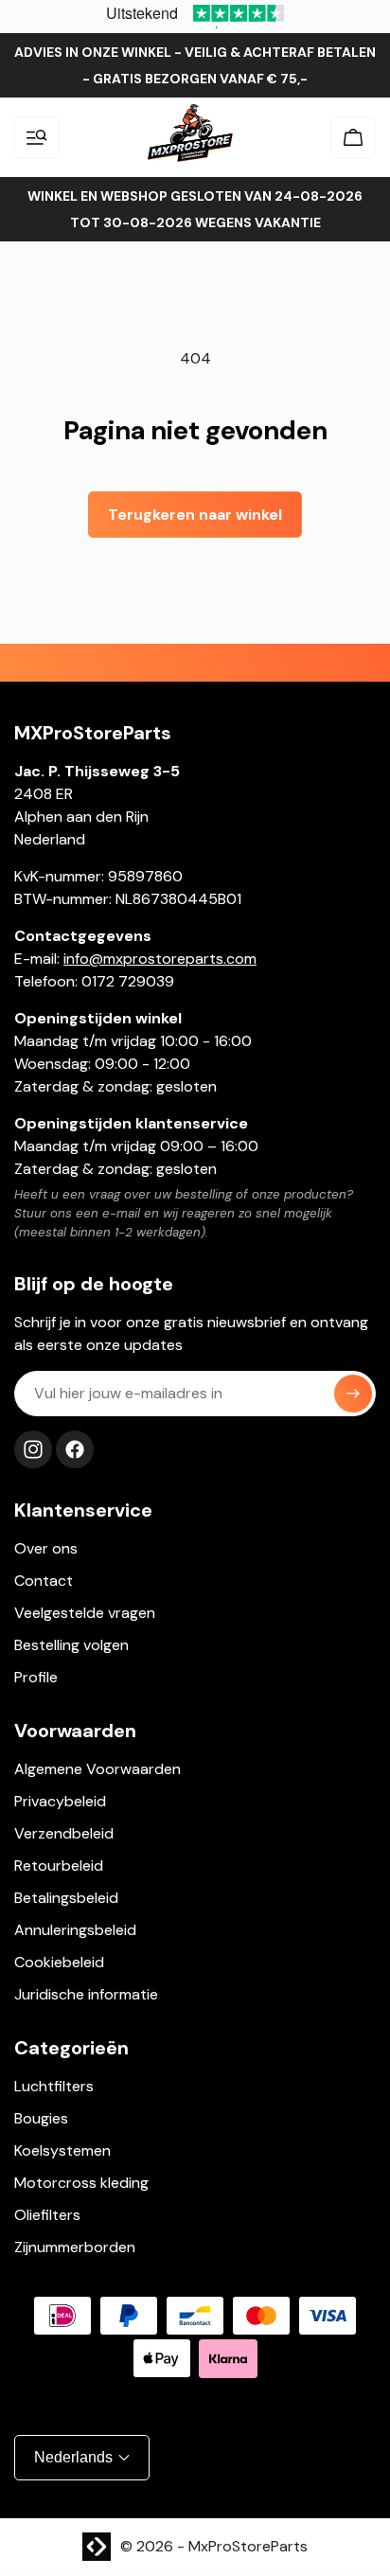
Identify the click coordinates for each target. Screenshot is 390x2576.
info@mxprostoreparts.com (160, 959)
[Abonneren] (353, 1394)
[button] (37, 137)
